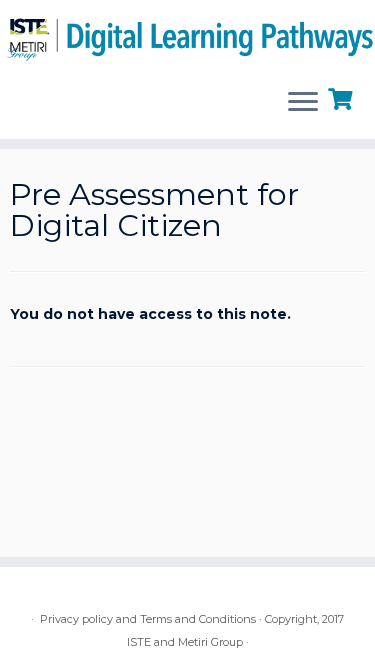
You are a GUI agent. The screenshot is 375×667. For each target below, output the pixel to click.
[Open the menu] (303, 103)
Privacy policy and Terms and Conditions (148, 619)
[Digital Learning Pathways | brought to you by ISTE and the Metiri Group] (187, 36)
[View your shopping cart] (342, 97)
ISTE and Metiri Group (185, 642)
